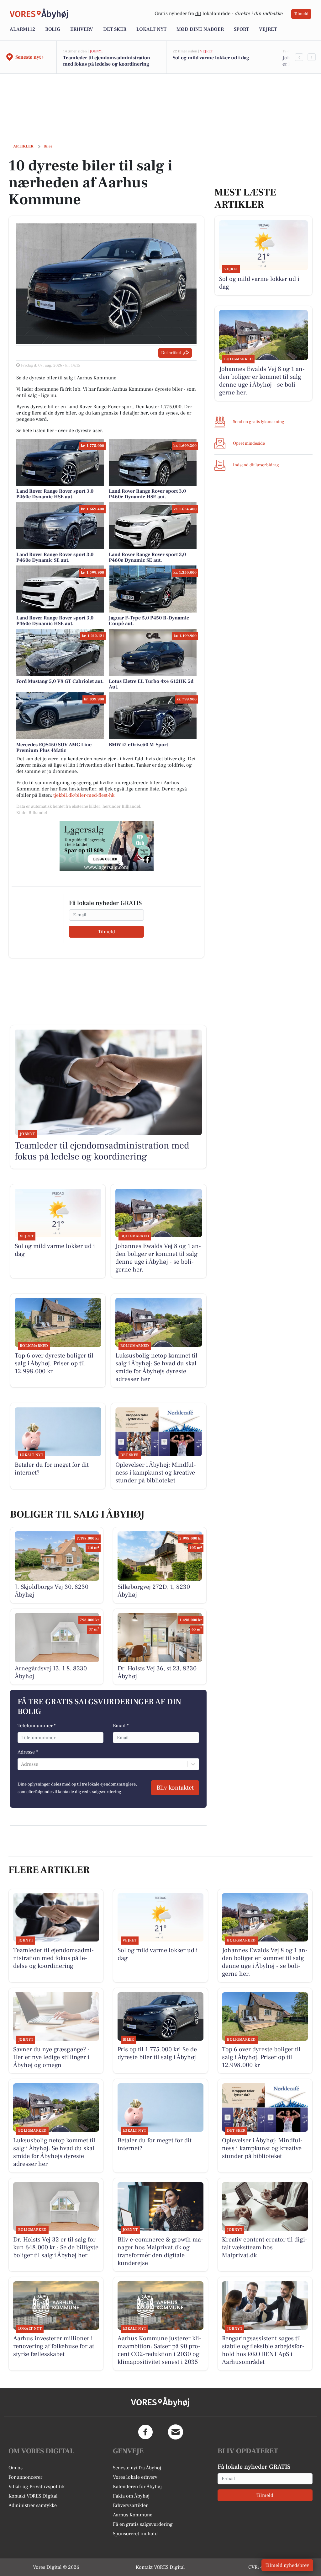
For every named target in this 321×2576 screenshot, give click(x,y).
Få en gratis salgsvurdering (143, 2524)
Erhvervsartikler (130, 2505)
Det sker (115, 29)
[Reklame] (107, 846)
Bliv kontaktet (175, 1788)
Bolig (53, 29)
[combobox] (22, 1764)
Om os (16, 2468)
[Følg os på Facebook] (145, 2432)
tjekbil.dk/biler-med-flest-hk (84, 795)
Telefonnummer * (37, 1726)
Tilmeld (301, 14)
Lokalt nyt (151, 29)
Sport (241, 29)
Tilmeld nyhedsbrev (287, 2565)
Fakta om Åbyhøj (131, 2496)
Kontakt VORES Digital (33, 2496)
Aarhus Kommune (133, 2515)
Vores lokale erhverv (135, 2477)
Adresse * (28, 1752)
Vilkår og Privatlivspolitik (37, 2487)
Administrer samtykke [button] (33, 2505)
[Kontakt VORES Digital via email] (176, 2432)
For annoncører (25, 2477)
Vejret (268, 29)
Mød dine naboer (200, 29)
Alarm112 (22, 29)
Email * (121, 1726)
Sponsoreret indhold (135, 2534)
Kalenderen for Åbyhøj (137, 2487)
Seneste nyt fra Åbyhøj (137, 2468)
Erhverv (82, 29)
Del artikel (171, 353)
